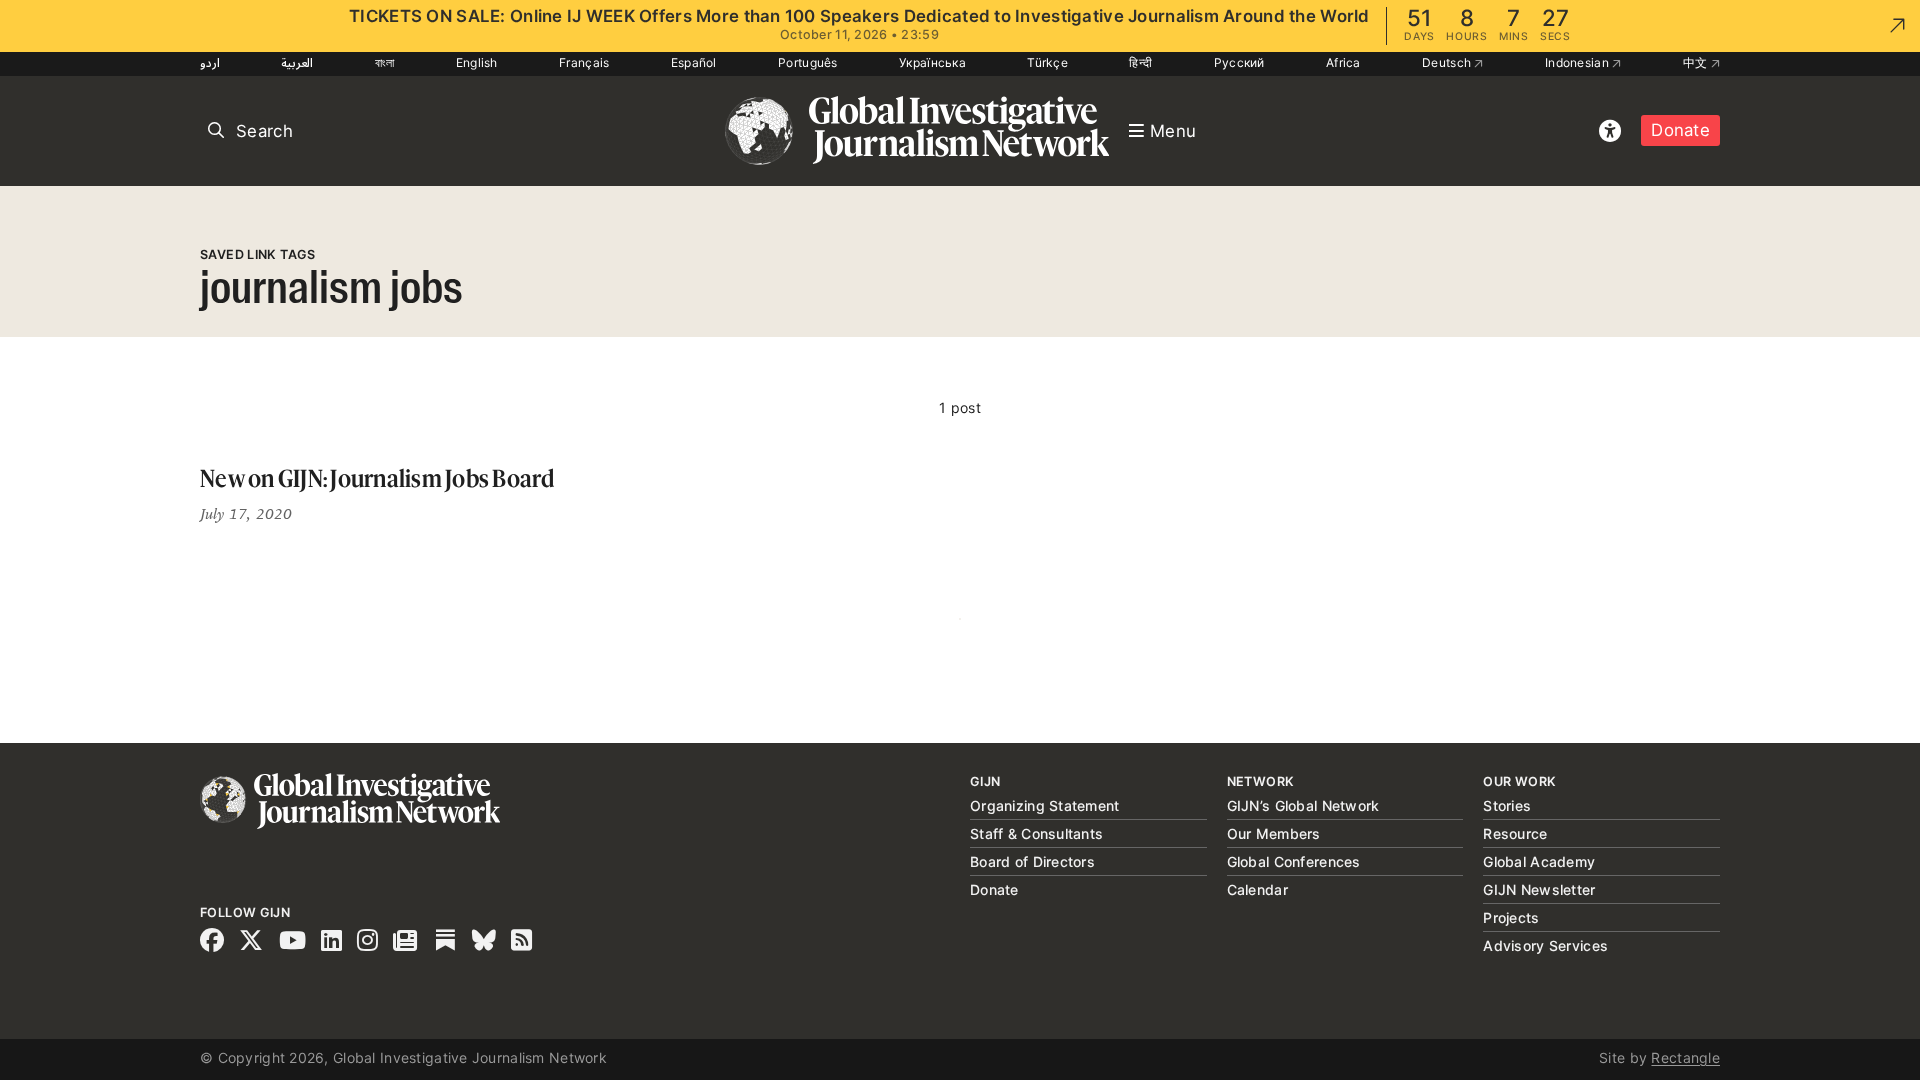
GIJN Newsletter (1539, 889)
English (477, 62)
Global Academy (1539, 861)
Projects (1511, 917)
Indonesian (1578, 62)
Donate (1680, 130)
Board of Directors (1032, 861)
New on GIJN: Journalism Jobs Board (377, 478)
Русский (1239, 62)
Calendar (1257, 889)
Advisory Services (1545, 945)
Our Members (1274, 833)
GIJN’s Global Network (1303, 805)
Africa (1343, 62)
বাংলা (385, 62)
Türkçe (1047, 62)
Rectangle (1685, 1057)
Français (584, 62)
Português (808, 62)
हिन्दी (1140, 62)
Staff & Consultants (1036, 833)
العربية (297, 62)
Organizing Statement (1045, 805)
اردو (210, 62)
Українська (932, 62)
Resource (1515, 833)
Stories (1507, 805)
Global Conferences (1294, 861)
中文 (1697, 62)
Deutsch (1448, 62)
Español (694, 62)
